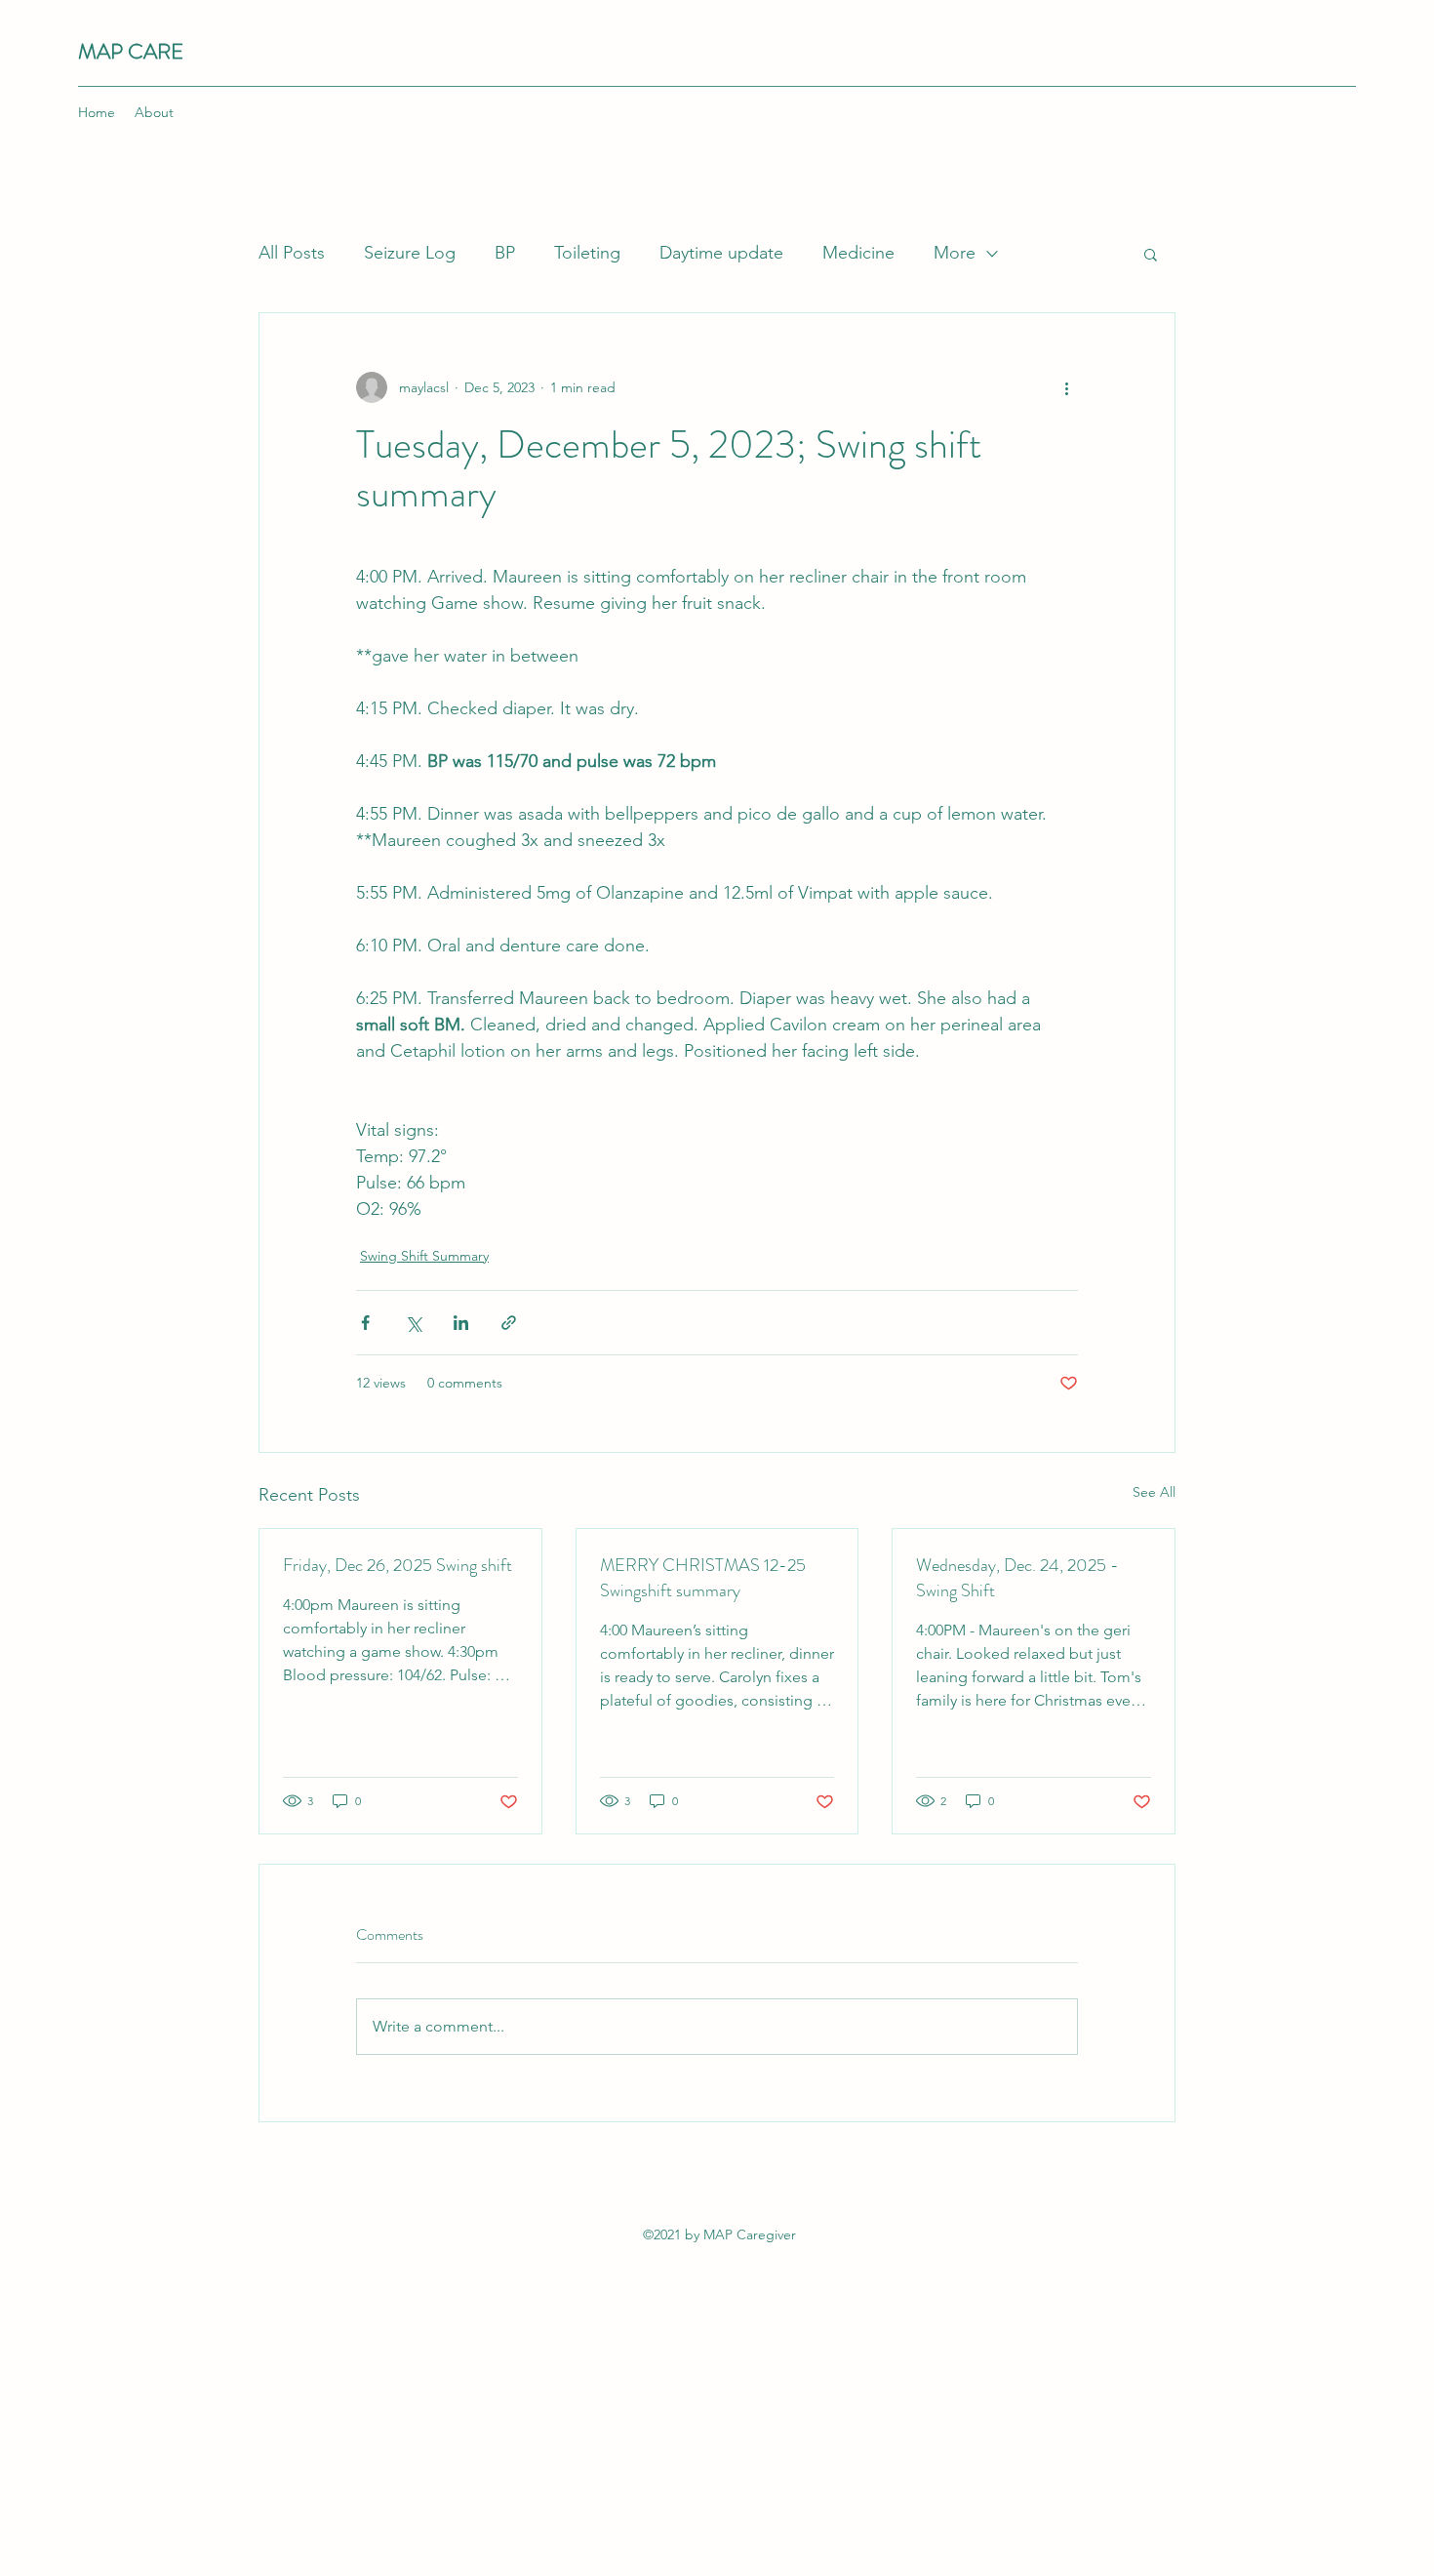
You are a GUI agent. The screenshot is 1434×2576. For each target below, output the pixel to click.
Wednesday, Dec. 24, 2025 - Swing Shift (1017, 1578)
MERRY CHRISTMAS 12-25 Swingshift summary (703, 1578)
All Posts (292, 253)
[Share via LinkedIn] (461, 1323)
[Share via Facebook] (365, 1323)
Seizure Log (410, 253)
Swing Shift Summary (424, 1256)
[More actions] (1066, 387)
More (955, 253)
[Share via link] (509, 1323)
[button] (1151, 254)
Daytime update (721, 253)
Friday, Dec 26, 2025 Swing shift (398, 1565)
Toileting (587, 253)
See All (1154, 1492)
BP (505, 253)
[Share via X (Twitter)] (413, 1323)
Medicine (858, 253)
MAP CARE (131, 51)
